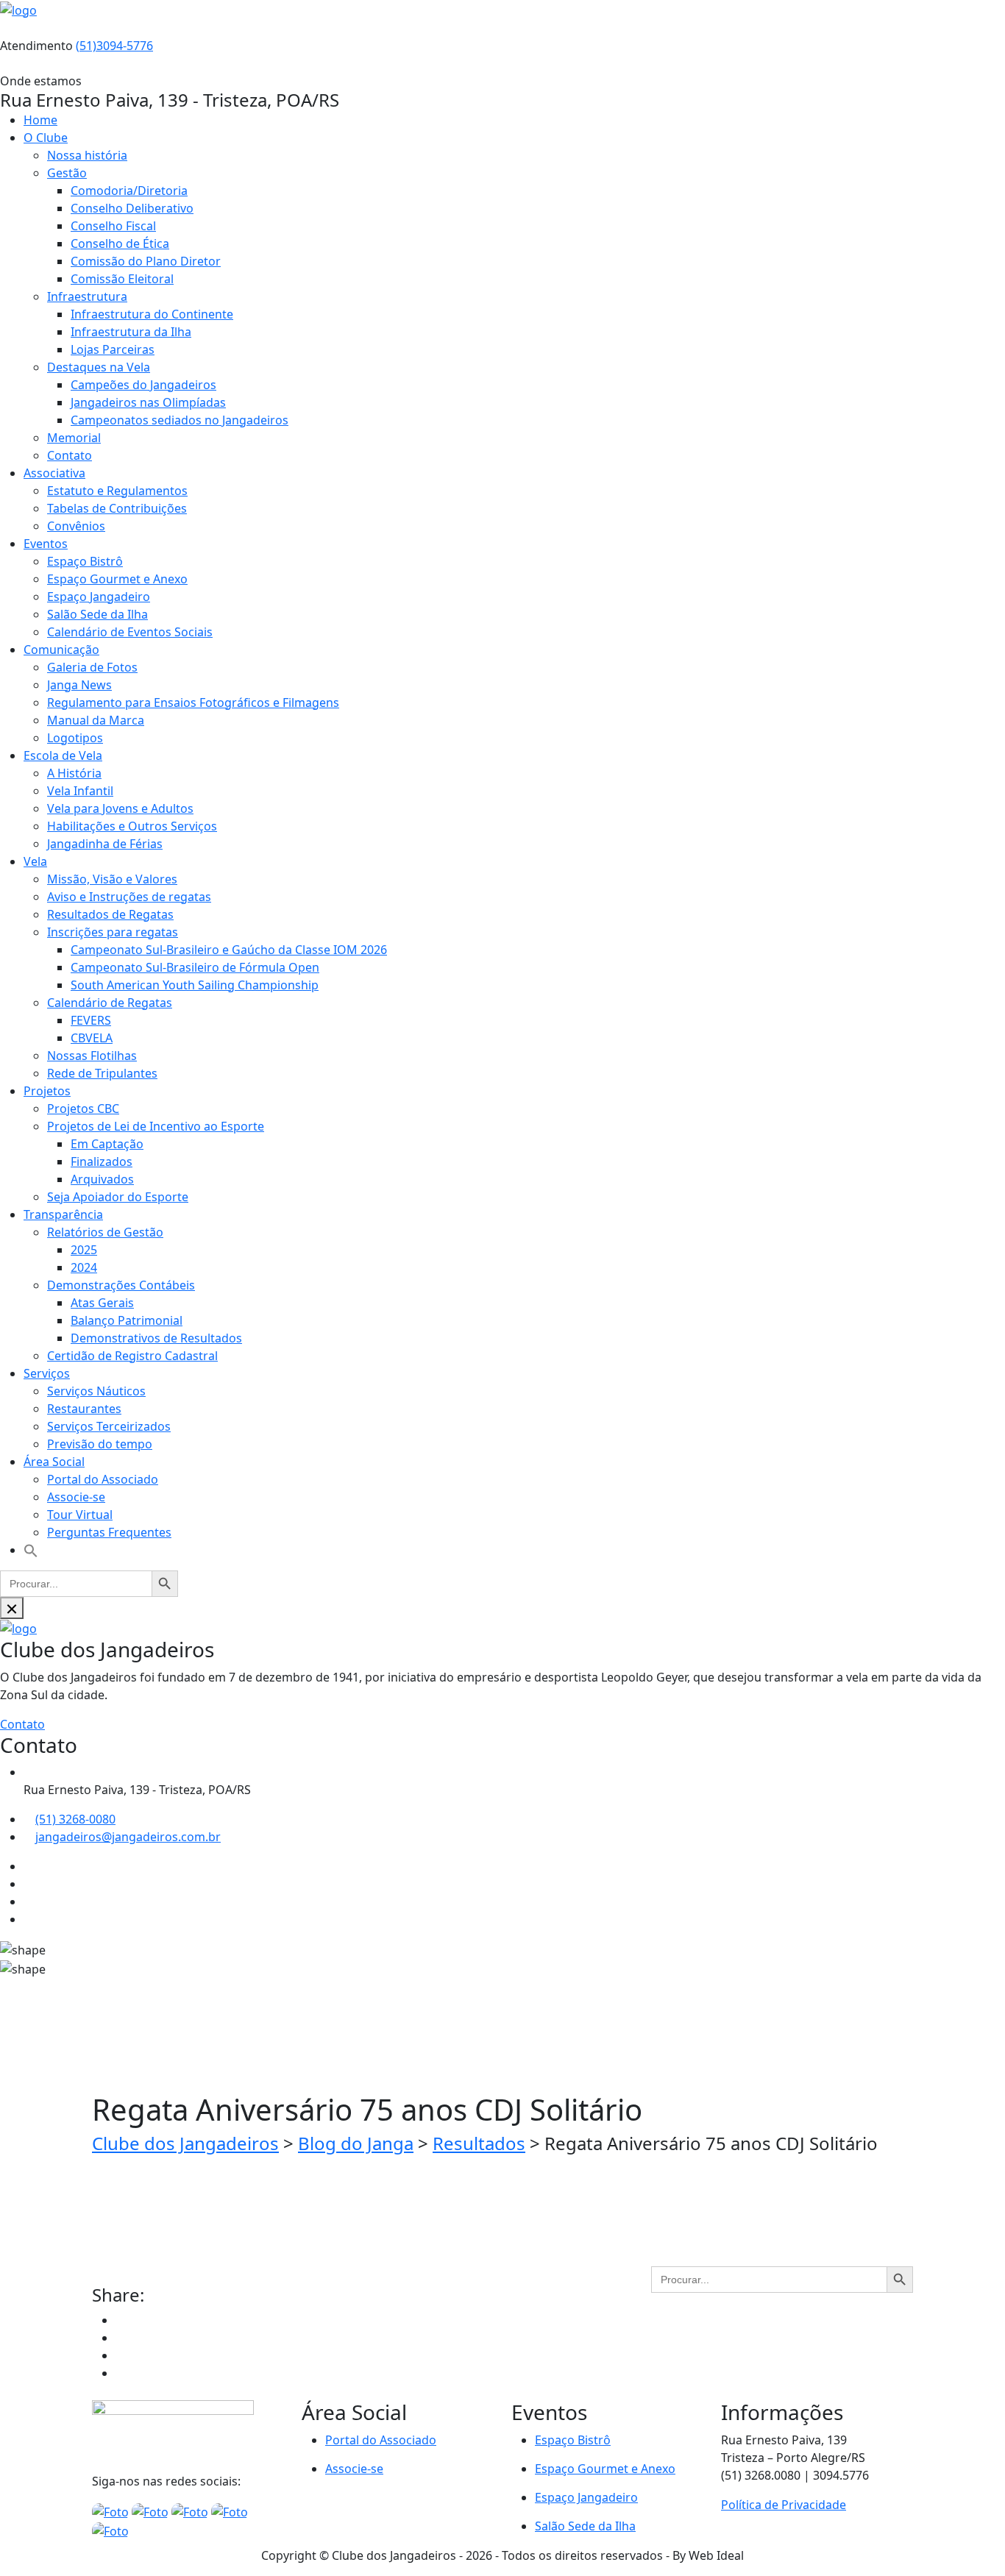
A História (74, 773)
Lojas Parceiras (113, 349)
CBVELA (92, 1038)
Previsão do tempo (100, 1444)
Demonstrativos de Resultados (156, 1338)
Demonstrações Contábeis (121, 1285)
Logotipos (75, 738)
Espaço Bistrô (85, 561)
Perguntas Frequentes (109, 1532)
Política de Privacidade (784, 2505)
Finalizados (102, 1161)
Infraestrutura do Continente (152, 314)
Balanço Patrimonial (127, 1320)
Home (40, 120)
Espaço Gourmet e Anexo (117, 579)
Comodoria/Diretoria (129, 191)
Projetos (47, 1091)
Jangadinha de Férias (105, 844)
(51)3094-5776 (114, 46)
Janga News (79, 685)
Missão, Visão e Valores (112, 879)
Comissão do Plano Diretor (146, 261)
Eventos (46, 544)
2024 (84, 1267)
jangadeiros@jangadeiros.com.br (128, 1837)
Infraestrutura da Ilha (131, 332)
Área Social (54, 1462)
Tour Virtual (80, 1515)
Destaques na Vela (99, 367)
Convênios (76, 526)
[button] (31, 1550)
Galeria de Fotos (92, 667)
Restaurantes (84, 1409)
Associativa (54, 473)
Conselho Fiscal (113, 226)
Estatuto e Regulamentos (117, 491)
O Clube (46, 138)
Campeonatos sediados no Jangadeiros (180, 420)
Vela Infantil (80, 791)
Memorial (74, 438)
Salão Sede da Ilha (97, 614)
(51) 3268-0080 (75, 1819)
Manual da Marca (96, 720)
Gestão (67, 173)
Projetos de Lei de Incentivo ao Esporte (156, 1126)
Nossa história (87, 155)
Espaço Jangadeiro (99, 597)
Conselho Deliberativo (132, 208)
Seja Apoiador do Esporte (118, 1197)
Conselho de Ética (120, 243)
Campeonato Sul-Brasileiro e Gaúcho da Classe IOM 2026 (229, 950)
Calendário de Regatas (110, 1003)
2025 (84, 1250)
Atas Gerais (102, 1303)
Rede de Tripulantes (102, 1073)
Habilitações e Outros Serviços (132, 826)
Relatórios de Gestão (105, 1232)
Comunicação (61, 650)
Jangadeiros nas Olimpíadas (148, 402)
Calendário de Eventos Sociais (130, 632)
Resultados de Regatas (110, 914)
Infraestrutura (87, 296)
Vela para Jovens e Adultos (120, 808)
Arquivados (102, 1179)
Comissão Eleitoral (122, 279)
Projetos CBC (83, 1109)
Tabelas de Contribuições (117, 508)
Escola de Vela (63, 755)
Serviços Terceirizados (109, 1426)
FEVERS (91, 1020)
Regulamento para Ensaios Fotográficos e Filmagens (193, 702)
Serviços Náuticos (96, 1391)
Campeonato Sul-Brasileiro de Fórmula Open (195, 967)
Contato (70, 455)
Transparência (63, 1214)
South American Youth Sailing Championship (195, 985)
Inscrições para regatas (113, 932)
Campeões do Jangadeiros (143, 385)
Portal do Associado (103, 1479)
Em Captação (107, 1144)
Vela (35, 861)
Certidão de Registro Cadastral (132, 1356)
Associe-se (76, 1497)
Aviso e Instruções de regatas (129, 897)
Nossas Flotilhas (92, 1056)
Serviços (47, 1373)
